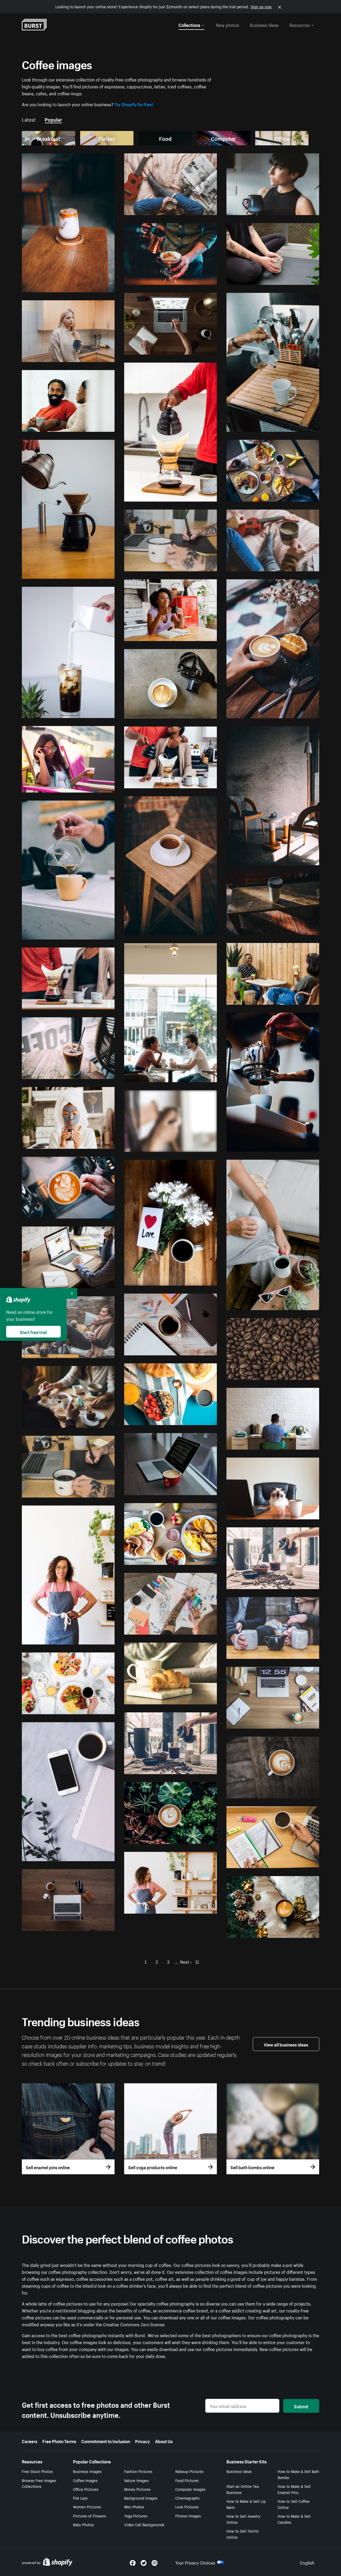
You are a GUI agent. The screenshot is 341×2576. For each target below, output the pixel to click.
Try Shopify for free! (134, 104)
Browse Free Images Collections (39, 2483)
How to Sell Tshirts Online (243, 2534)
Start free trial (33, 1332)
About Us (164, 2441)
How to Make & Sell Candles (294, 2519)
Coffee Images (85, 2480)
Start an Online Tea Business (243, 2489)
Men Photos (134, 2507)
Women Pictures (87, 2507)
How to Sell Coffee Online (294, 2504)
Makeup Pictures (189, 2471)
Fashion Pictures (138, 2471)
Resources (300, 24)
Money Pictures (137, 2489)
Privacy (143, 2441)
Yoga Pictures (136, 2516)
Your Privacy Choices (195, 2562)
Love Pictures (187, 2507)
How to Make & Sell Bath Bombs (298, 2474)
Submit (301, 2406)
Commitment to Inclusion (106, 2441)
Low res (96, 286)
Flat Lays (80, 2498)
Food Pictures (187, 2480)
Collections (189, 24)
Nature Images (136, 2480)
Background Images (141, 2498)
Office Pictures (86, 2489)
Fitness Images (188, 2516)
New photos (228, 24)
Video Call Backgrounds (144, 2524)
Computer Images (190, 2489)
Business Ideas (239, 2471)
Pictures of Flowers (90, 2516)
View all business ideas (286, 2044)
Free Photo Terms (59, 2441)
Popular (53, 119)
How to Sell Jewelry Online (243, 2519)
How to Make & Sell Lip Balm (246, 2504)
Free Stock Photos (37, 2471)
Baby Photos (83, 2524)
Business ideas (264, 24)
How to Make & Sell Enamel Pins (294, 2489)
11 (197, 1961)
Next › (186, 1961)
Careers (30, 2441)
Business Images (87, 2471)
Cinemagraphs (187, 2498)
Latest (29, 119)
